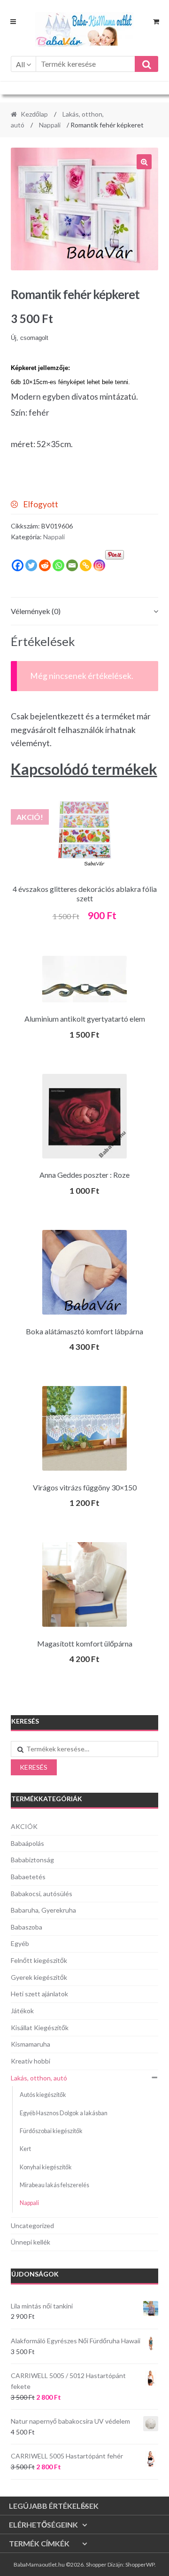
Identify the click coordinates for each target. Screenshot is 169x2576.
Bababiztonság (32, 1860)
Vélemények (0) (36, 611)
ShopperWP (140, 2564)
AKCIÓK (24, 1826)
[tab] (85, 611)
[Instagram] (99, 565)
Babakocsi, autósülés (42, 1894)
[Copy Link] (86, 565)
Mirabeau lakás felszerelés (54, 2185)
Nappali (50, 125)
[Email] (72, 565)
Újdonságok (35, 2274)
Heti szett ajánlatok (39, 1994)
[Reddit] (45, 565)
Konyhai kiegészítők (46, 2167)
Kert (25, 2149)
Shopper (96, 2564)
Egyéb (20, 1943)
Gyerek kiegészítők (39, 1977)
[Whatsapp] (58, 565)
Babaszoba (27, 1927)
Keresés (34, 1767)
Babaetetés (28, 1877)
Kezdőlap (34, 114)
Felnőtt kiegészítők (39, 1960)
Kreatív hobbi (31, 2061)
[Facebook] (18, 565)
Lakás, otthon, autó (39, 2078)
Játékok (22, 2011)
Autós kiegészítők (43, 2095)
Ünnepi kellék (31, 2242)
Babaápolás (27, 1843)
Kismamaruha (31, 2044)
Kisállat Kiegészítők (40, 2028)
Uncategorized (32, 2225)
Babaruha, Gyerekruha (43, 1910)
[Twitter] (31, 565)
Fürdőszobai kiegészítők (51, 2131)
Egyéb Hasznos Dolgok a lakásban (64, 2113)
